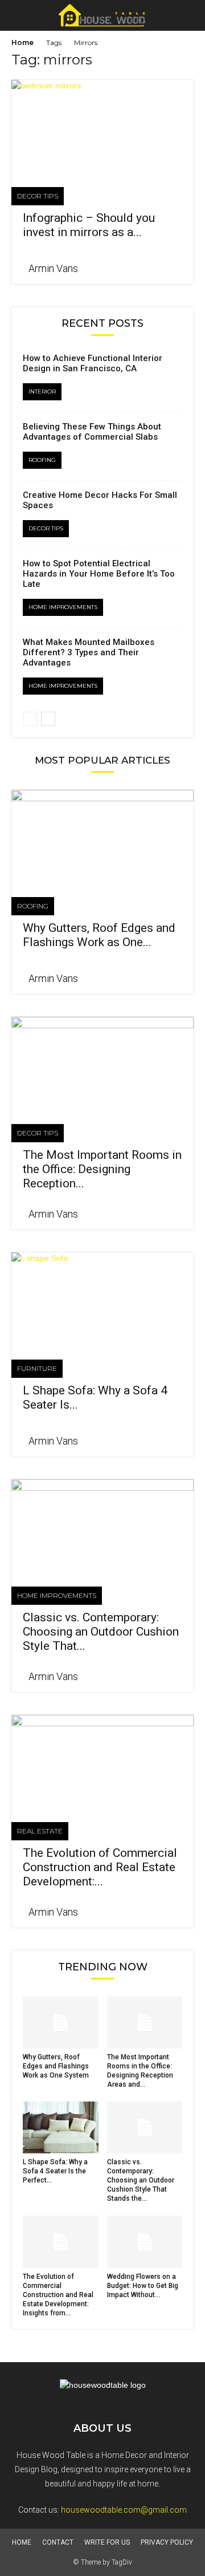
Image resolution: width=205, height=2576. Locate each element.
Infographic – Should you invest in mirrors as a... (89, 225)
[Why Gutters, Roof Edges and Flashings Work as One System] (102, 835)
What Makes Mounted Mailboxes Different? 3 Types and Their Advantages (89, 652)
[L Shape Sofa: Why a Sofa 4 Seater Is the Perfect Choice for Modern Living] (102, 1297)
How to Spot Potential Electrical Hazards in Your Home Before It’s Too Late (99, 574)
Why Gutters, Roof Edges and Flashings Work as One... (99, 935)
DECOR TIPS (38, 196)
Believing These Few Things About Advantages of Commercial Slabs (92, 432)
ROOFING (42, 460)
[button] (189, 15)
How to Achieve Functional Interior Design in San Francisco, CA (93, 363)
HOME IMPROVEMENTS (63, 607)
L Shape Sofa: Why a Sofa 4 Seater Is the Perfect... (55, 2171)
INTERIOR (42, 392)
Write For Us (107, 2542)
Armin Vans (53, 268)
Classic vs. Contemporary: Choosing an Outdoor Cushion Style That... (101, 1632)
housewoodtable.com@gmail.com (124, 2510)
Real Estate (40, 1831)
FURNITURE (37, 1368)
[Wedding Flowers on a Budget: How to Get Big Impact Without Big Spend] (145, 2242)
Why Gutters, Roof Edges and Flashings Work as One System (56, 2066)
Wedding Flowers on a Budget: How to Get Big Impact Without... (143, 2286)
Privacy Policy (167, 2542)
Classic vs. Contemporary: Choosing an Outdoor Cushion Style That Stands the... (141, 2180)
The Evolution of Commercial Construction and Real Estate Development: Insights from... (58, 2295)
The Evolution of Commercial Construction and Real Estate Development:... (100, 1867)
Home (22, 42)
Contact (58, 2542)
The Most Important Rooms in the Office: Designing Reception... (102, 1169)
